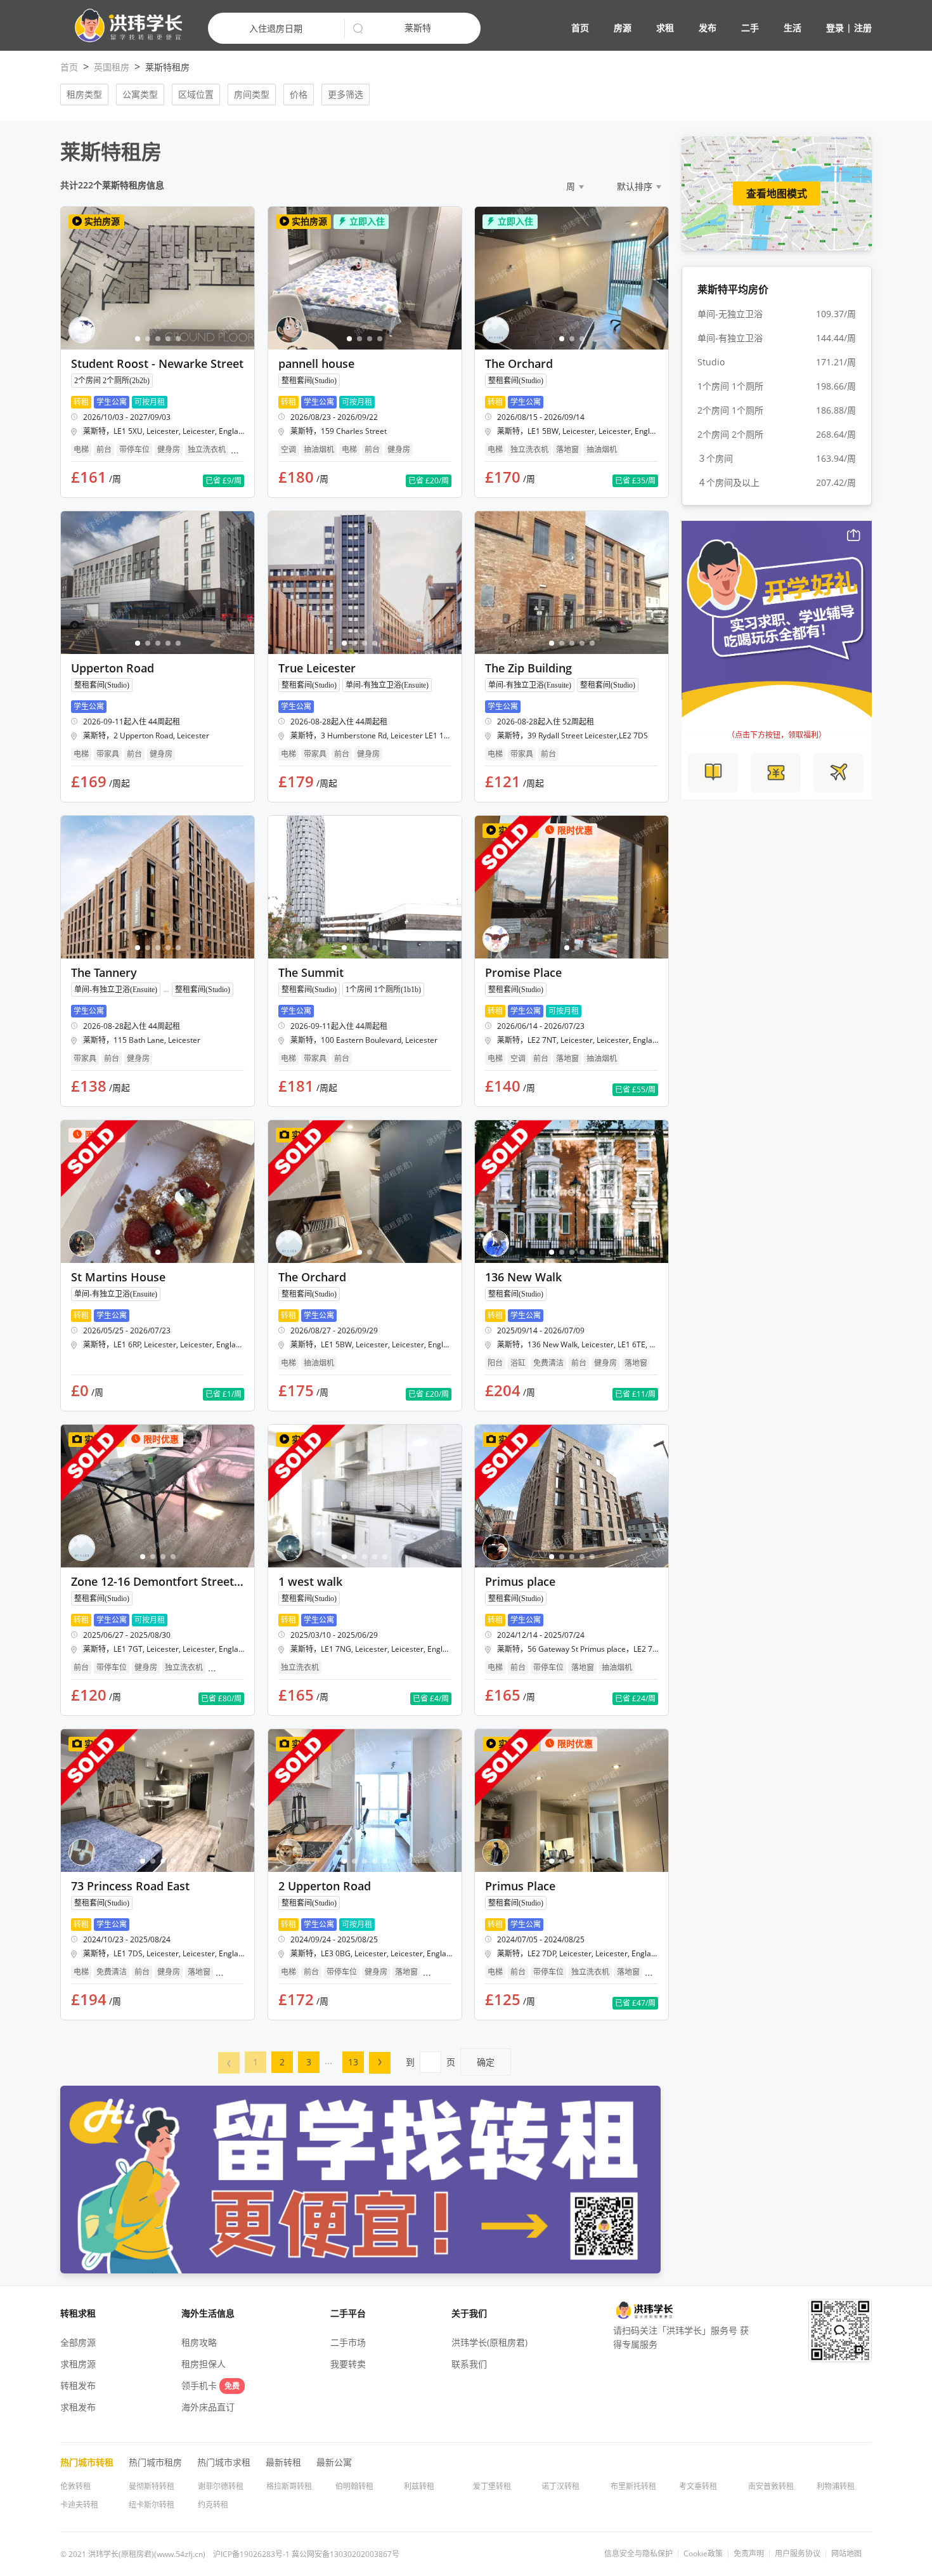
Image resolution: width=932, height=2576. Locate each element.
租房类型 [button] (84, 94)
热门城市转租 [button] (87, 2462)
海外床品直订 (208, 2407)
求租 (665, 28)
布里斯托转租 (633, 2486)
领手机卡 (210, 2385)
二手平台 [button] (348, 2313)
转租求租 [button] (78, 2313)
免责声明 (749, 2554)
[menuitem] (229, 2063)
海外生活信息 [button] (208, 2313)
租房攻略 (199, 2342)
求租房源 (78, 2364)
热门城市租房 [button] (155, 2462)
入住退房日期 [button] (276, 28)
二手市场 (348, 2342)
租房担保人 (204, 2364)
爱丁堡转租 (492, 2486)
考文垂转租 (698, 2486)
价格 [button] (299, 94)
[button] (123, 26)
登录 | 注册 (849, 28)
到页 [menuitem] (450, 2062)
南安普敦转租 (771, 2486)
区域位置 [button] (196, 94)
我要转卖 (348, 2364)
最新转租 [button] (283, 2462)
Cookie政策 (703, 2554)
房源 (623, 28)
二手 (750, 28)
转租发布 (78, 2385)
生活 (793, 28)
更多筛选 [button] (346, 94)
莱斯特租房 (167, 67)
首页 (580, 28)
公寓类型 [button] (140, 94)
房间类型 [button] (252, 94)
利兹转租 (419, 2486)
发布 (708, 28)
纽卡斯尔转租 (152, 2505)
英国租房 (112, 67)
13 (353, 2062)
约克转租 (213, 2505)
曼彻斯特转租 (152, 2486)
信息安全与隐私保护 (638, 2554)
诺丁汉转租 (560, 2486)
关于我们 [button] (469, 2313)
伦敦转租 (75, 2486)
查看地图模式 (777, 193)
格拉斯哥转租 (289, 2486)
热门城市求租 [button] (224, 2462)
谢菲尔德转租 (221, 2486)
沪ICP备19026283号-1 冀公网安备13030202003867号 (306, 2554)
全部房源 (78, 2342)
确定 (486, 2062)
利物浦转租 (836, 2486)
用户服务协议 (798, 2554)
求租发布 (78, 2407)
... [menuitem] (328, 2061)
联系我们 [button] (469, 2364)
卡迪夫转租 (79, 2505)
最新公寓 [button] (334, 2462)
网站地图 (846, 2554)
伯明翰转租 (354, 2486)
